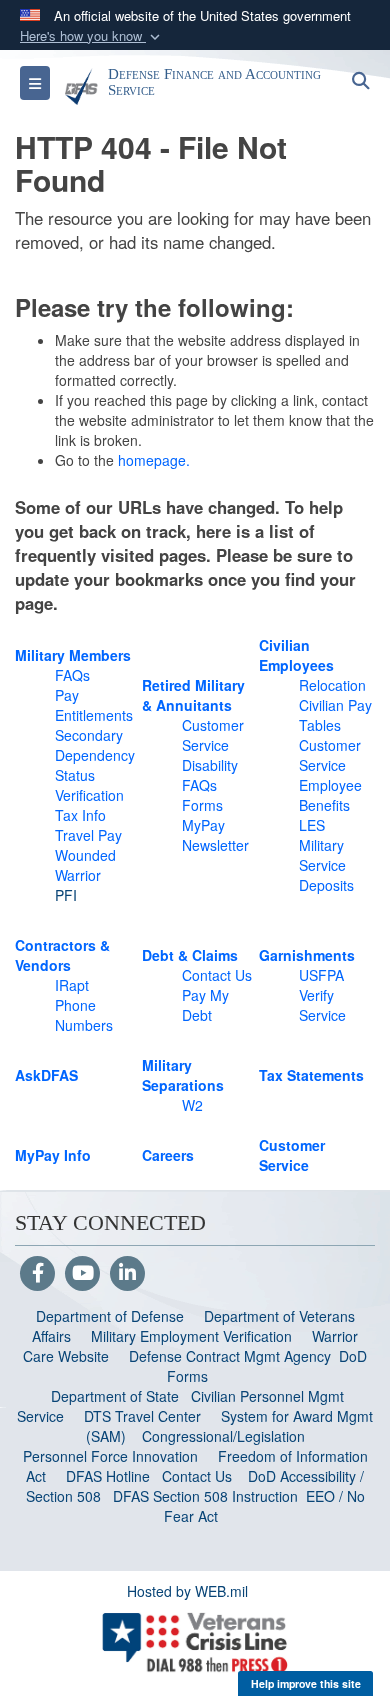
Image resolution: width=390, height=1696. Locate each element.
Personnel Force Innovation (110, 1456)
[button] (92, 36)
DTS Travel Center (142, 1416)
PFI (66, 895)
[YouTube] (82, 1274)
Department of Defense (110, 1316)
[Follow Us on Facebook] (37, 1274)
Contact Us (197, 1476)
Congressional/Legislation (223, 1436)
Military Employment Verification (191, 1336)
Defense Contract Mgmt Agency (230, 1356)
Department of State (115, 1396)
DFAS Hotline (108, 1476)
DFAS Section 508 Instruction (205, 1496)
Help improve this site (306, 1683)
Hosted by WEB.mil (187, 1591)
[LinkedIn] (127, 1274)
